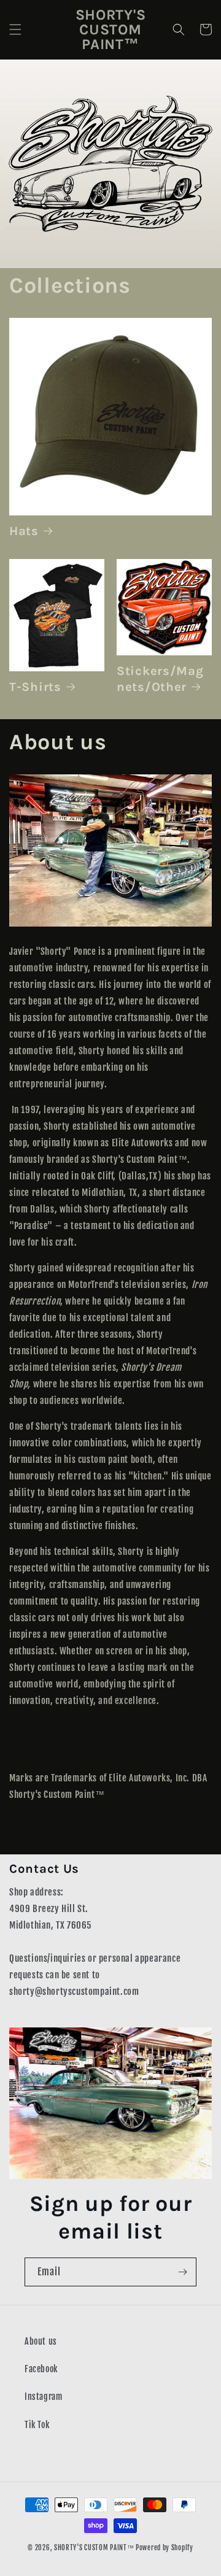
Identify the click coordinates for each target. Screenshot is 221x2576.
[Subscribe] (182, 2272)
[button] (15, 29)
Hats (24, 531)
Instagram (43, 2397)
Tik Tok (37, 2425)
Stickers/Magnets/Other (160, 679)
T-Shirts (35, 687)
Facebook (41, 2369)
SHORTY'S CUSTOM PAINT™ (94, 2548)
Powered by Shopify (165, 2548)
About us (41, 2341)
